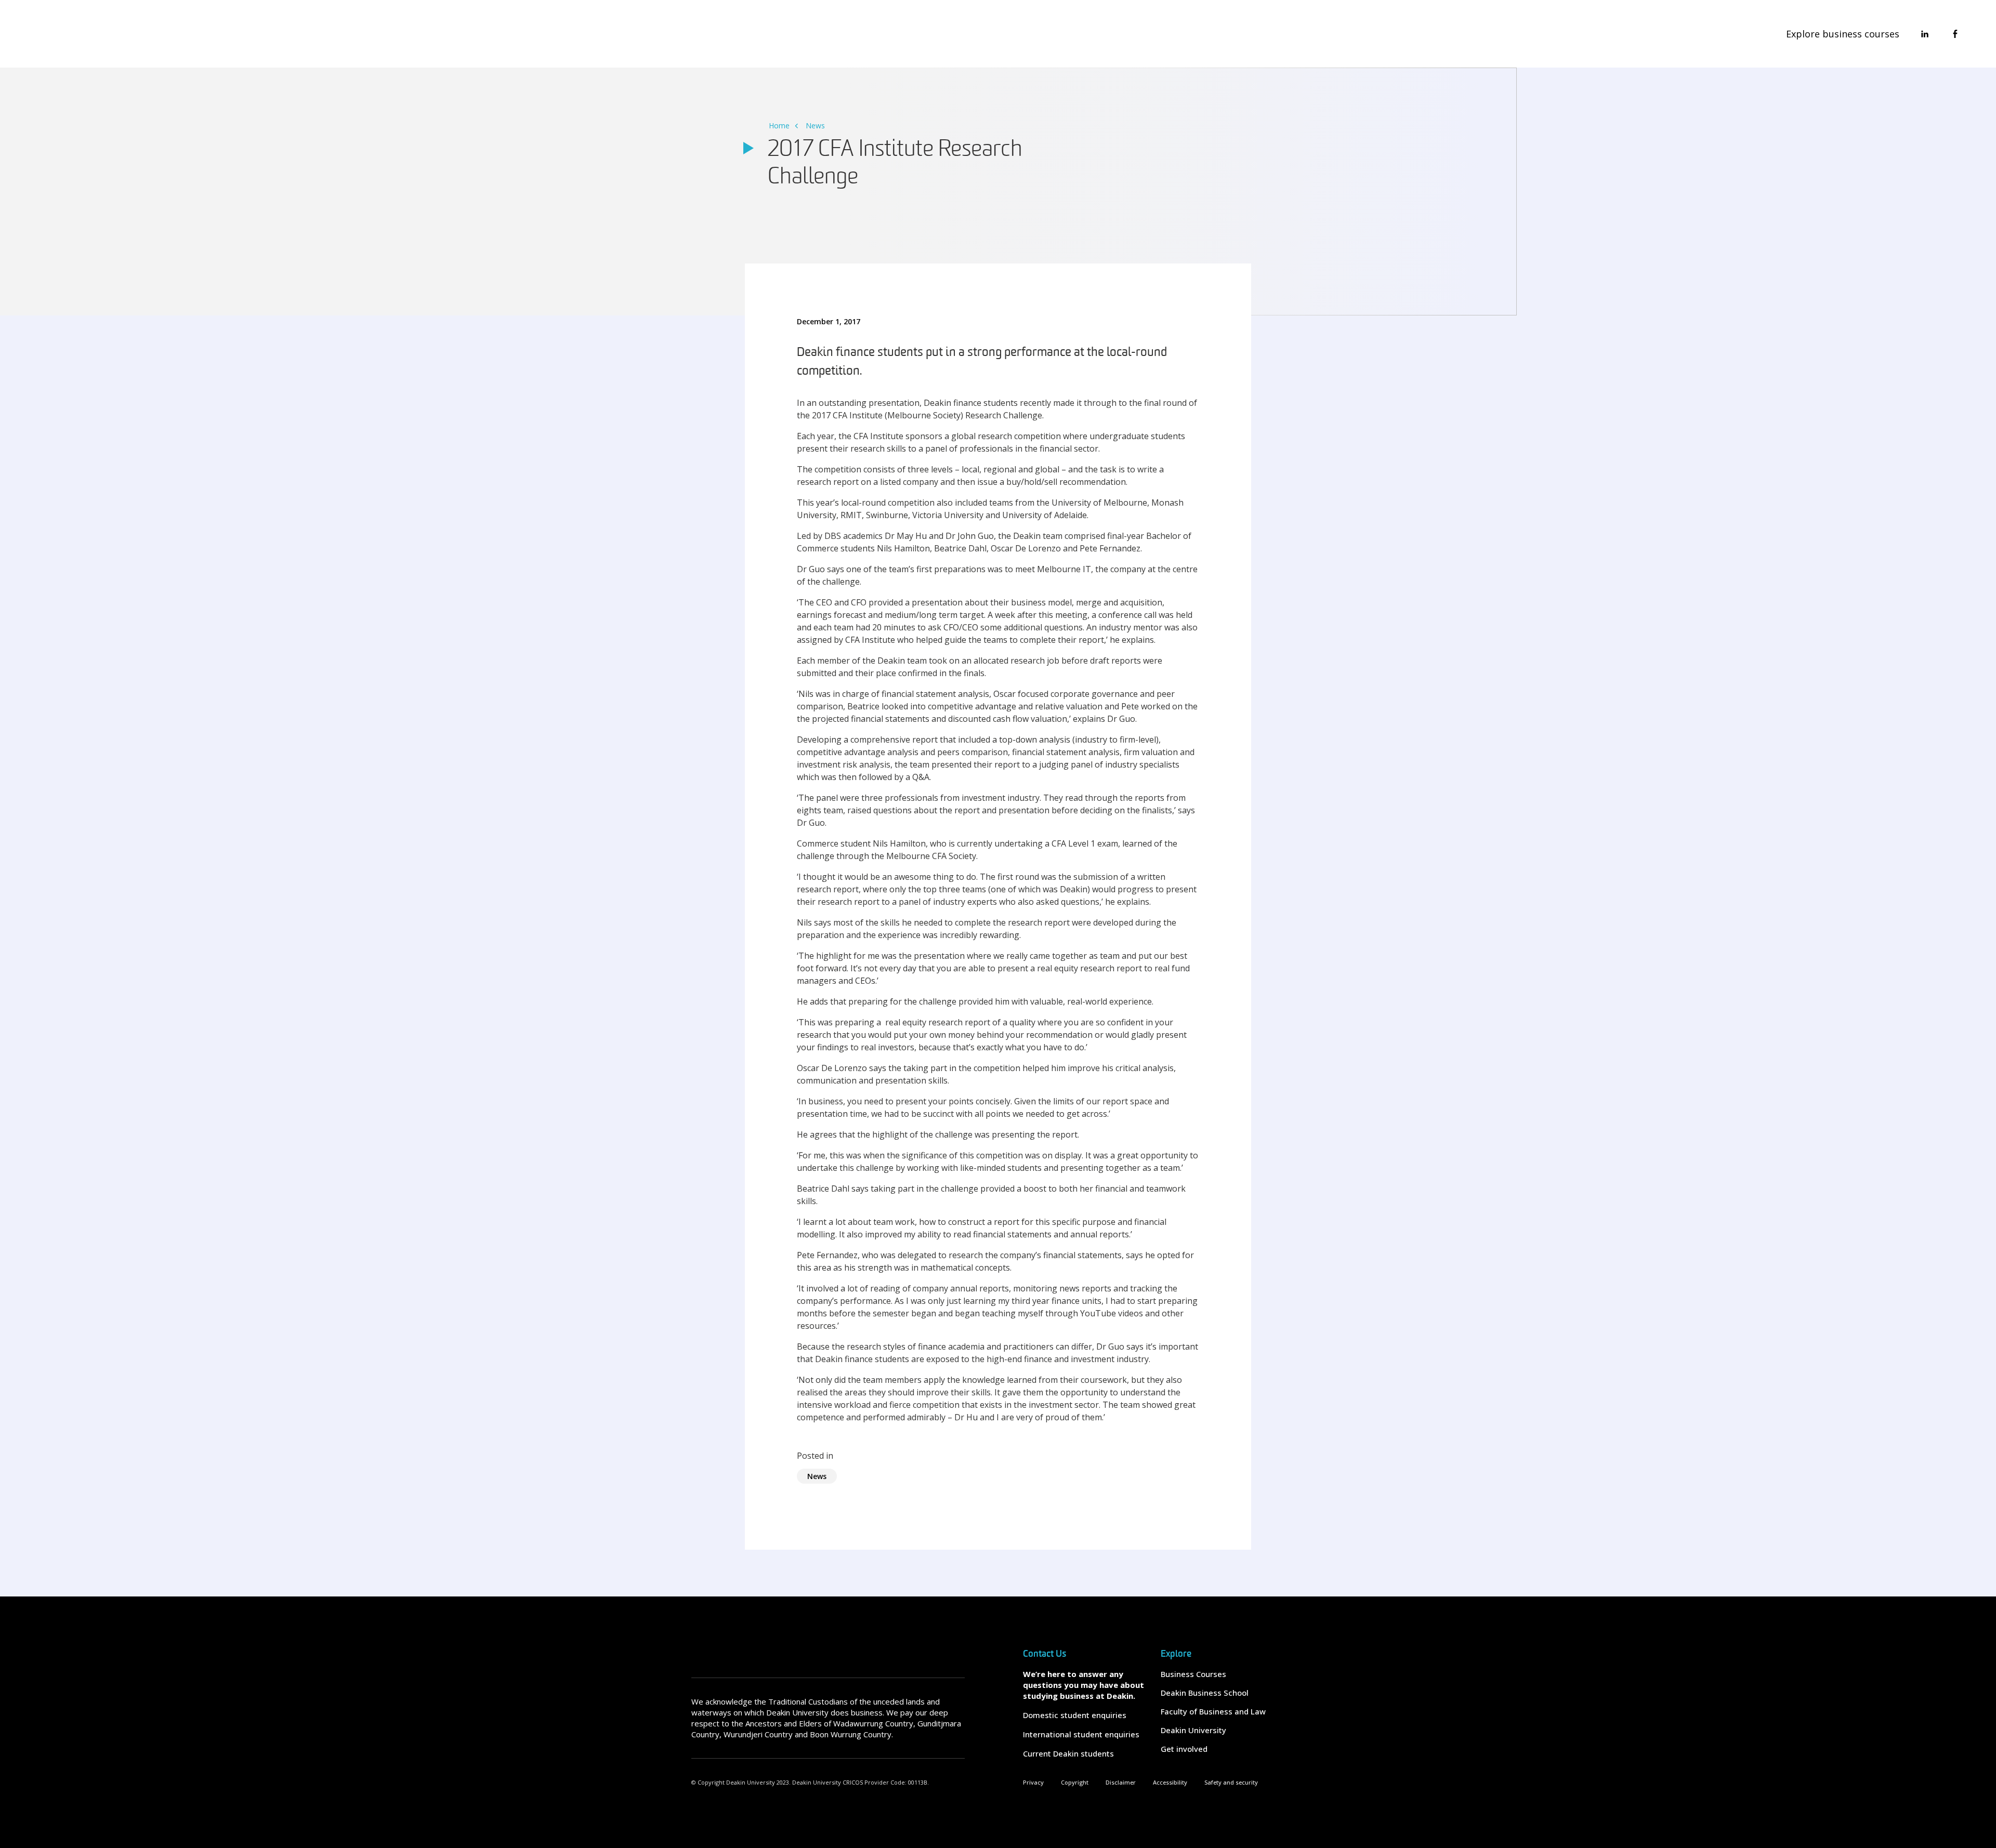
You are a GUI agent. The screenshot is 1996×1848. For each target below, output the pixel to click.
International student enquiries (1081, 1734)
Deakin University (1193, 1730)
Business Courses (1193, 1674)
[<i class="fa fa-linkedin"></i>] (1925, 34)
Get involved (1184, 1749)
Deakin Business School (1205, 1693)
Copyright (1075, 1782)
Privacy (1033, 1782)
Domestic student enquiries (1075, 1715)
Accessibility (1170, 1782)
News (815, 126)
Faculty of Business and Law (1213, 1711)
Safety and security (1231, 1782)
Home (779, 126)
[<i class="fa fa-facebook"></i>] (1955, 34)
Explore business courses (1843, 34)
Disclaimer (1121, 1782)
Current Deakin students (1068, 1753)
